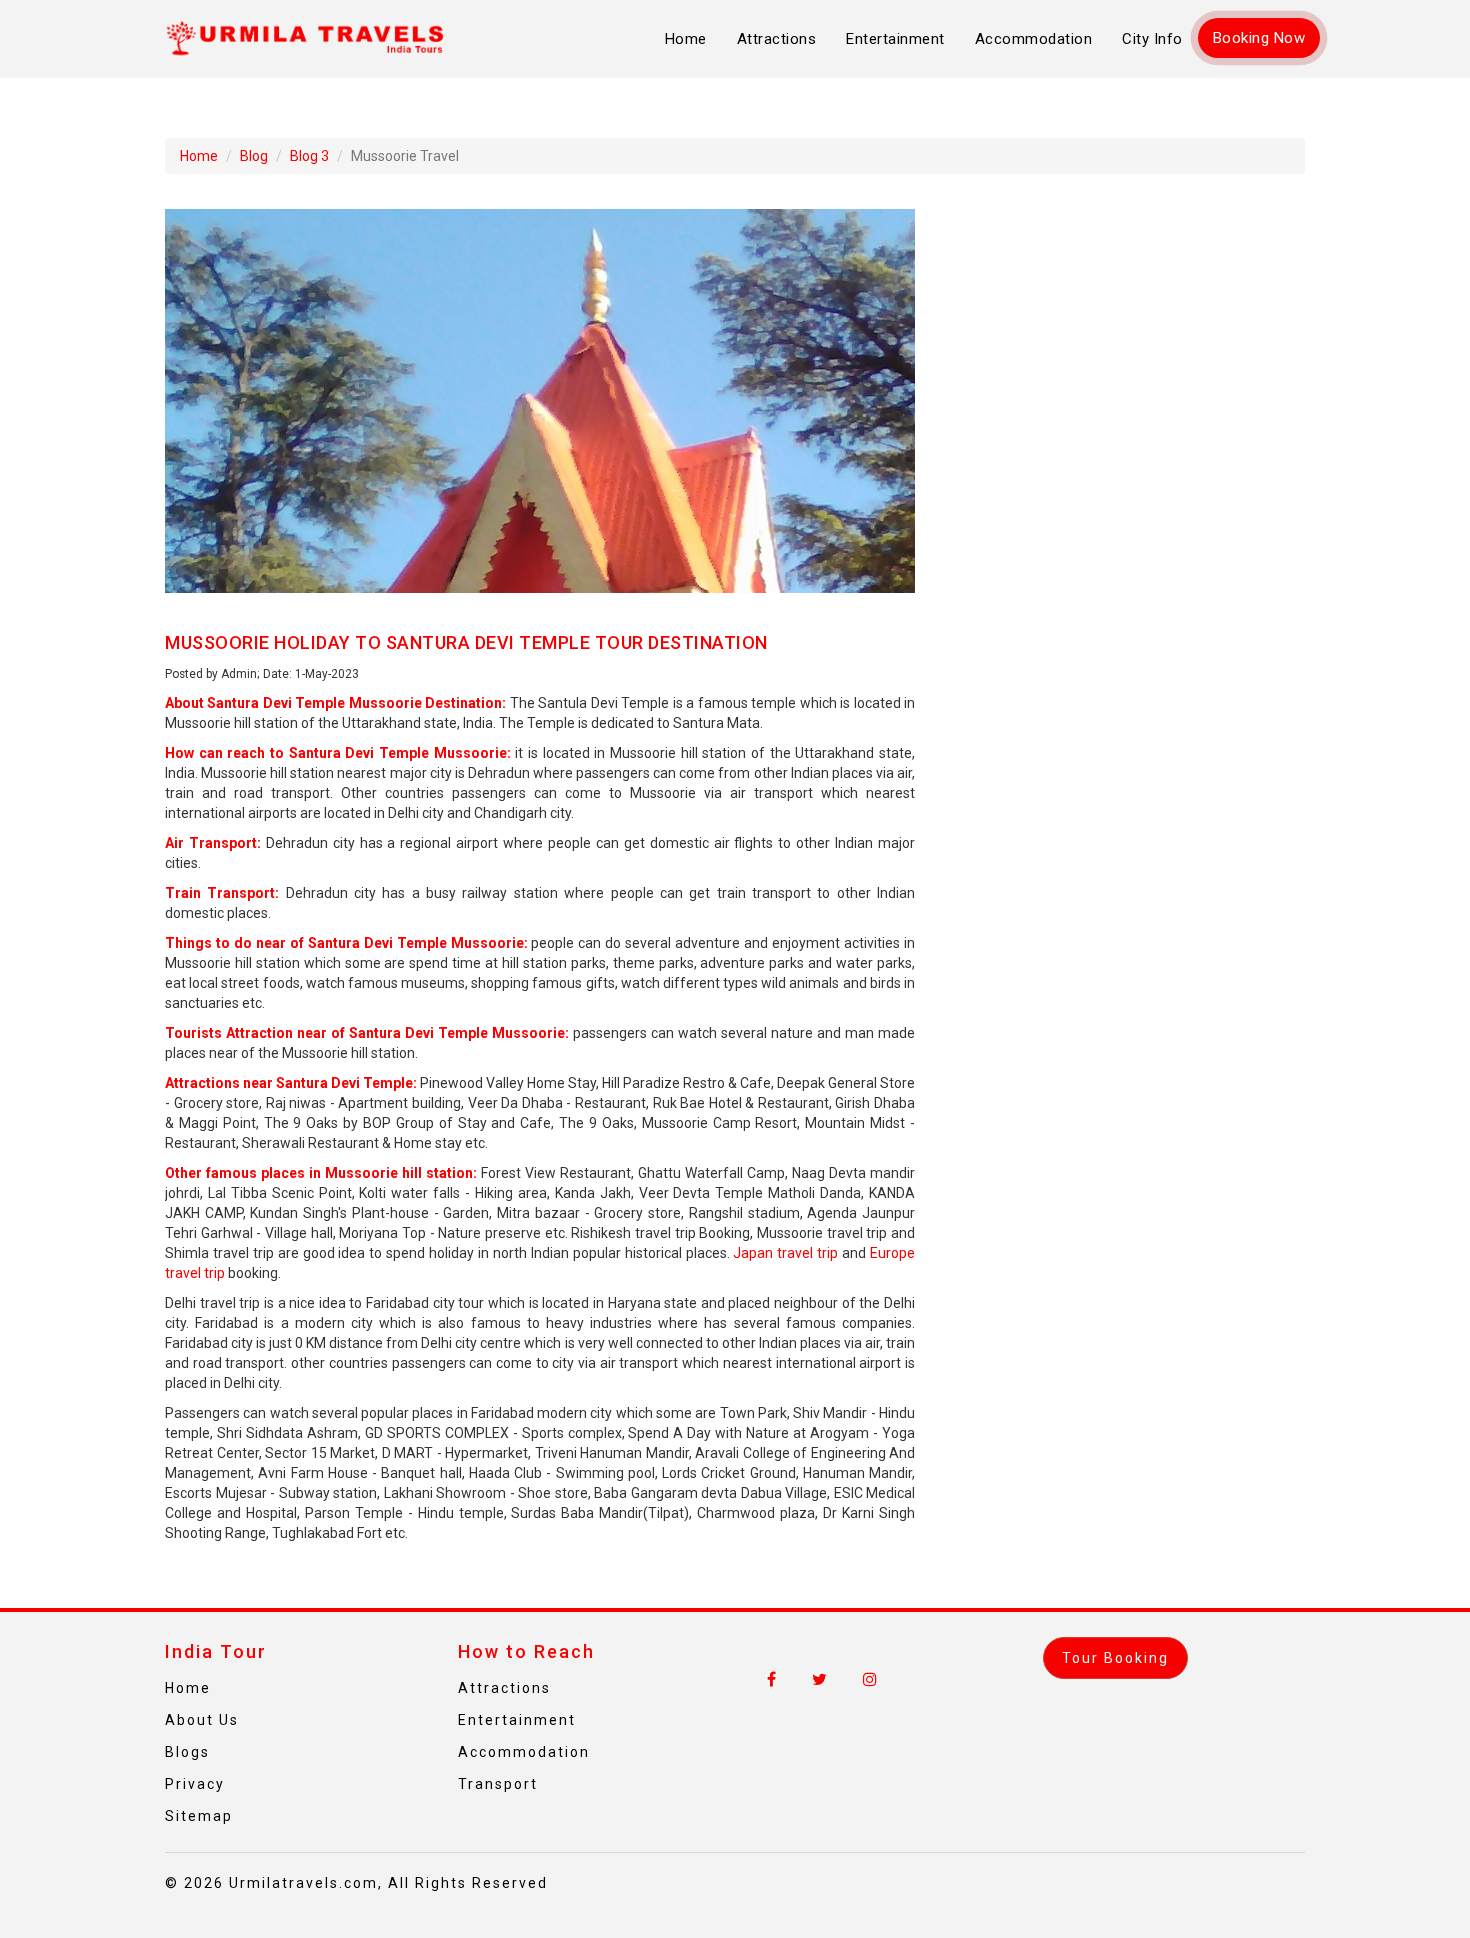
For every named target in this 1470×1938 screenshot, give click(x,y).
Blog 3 (309, 156)
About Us (202, 1720)
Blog (254, 156)
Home (686, 39)
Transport (498, 1784)
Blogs (187, 1752)
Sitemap (199, 1816)
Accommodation (1034, 39)
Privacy (195, 1784)
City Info (1152, 39)
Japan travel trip (785, 1253)
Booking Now (1259, 38)
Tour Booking (1115, 1658)
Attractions (777, 39)
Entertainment (895, 39)
